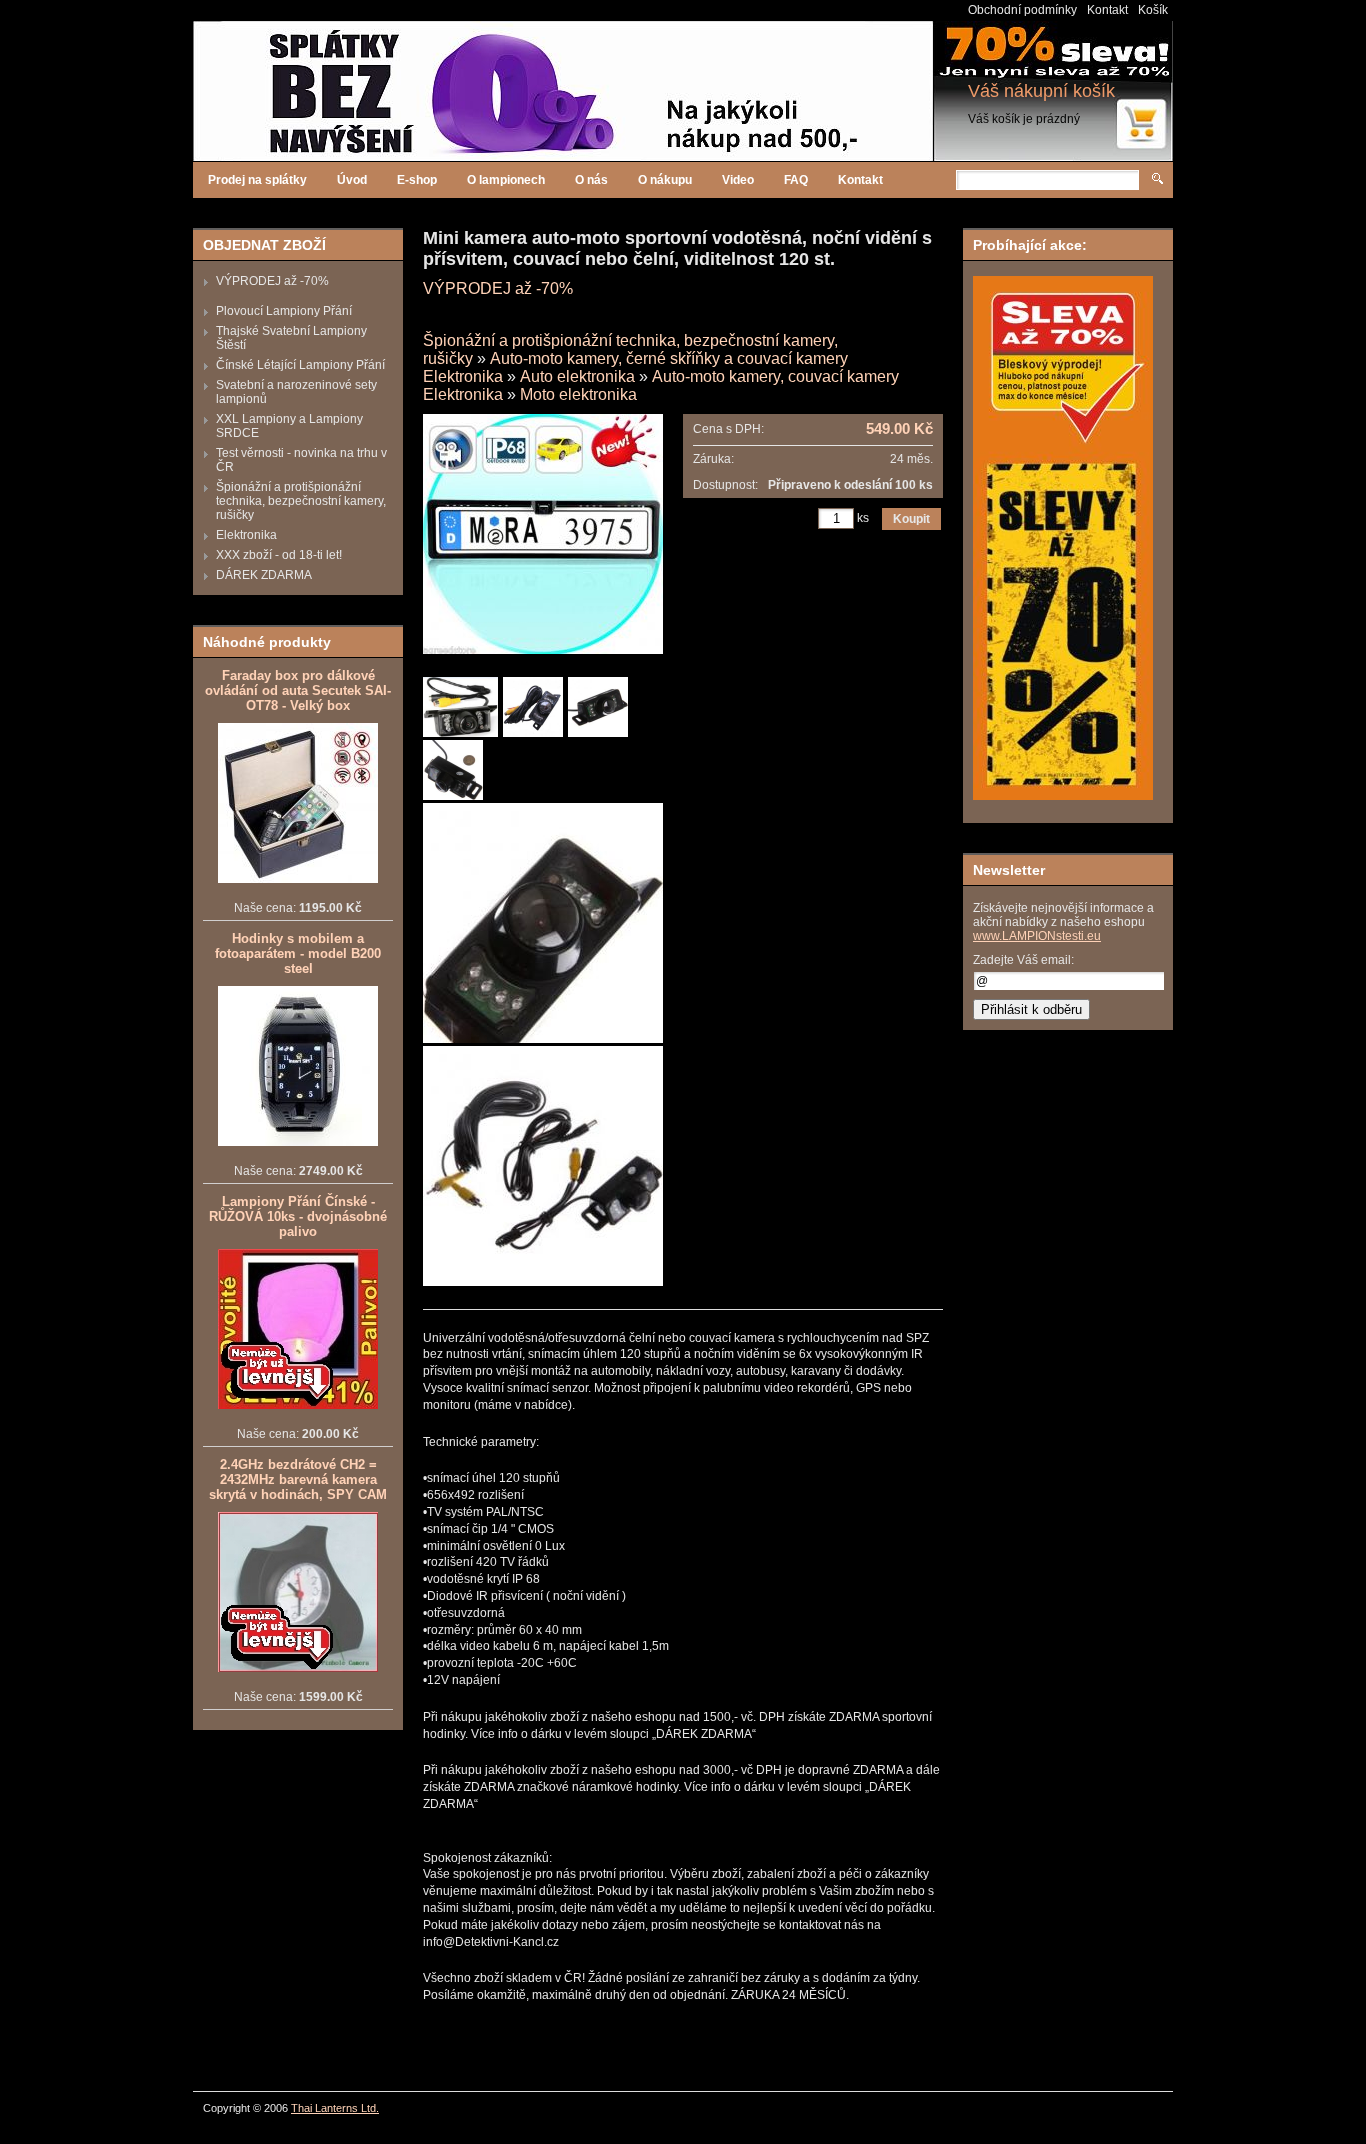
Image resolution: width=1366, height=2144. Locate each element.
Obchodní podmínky (1022, 10)
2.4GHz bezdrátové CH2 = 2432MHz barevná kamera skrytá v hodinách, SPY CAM (298, 1479)
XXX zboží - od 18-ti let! (279, 555)
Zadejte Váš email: (1023, 960)
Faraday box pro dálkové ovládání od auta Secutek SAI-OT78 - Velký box (298, 690)
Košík (1153, 10)
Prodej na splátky (257, 180)
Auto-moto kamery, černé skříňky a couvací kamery (669, 358)
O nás (591, 180)
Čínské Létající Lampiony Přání (300, 365)
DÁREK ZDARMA (264, 575)
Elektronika (246, 535)
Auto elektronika (577, 376)
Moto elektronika (578, 394)
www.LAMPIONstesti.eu (1037, 936)
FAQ (796, 180)
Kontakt (1107, 10)
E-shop (417, 180)
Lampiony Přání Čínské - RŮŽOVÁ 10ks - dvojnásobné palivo (298, 1216)
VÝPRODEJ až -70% (272, 281)
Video (738, 180)
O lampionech (506, 180)
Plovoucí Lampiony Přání (284, 311)
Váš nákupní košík (1041, 91)
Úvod (352, 180)
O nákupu (665, 180)
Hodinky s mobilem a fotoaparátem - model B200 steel (298, 953)
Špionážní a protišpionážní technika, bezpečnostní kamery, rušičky (301, 501)
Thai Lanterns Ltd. (335, 2108)
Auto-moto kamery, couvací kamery (775, 376)
